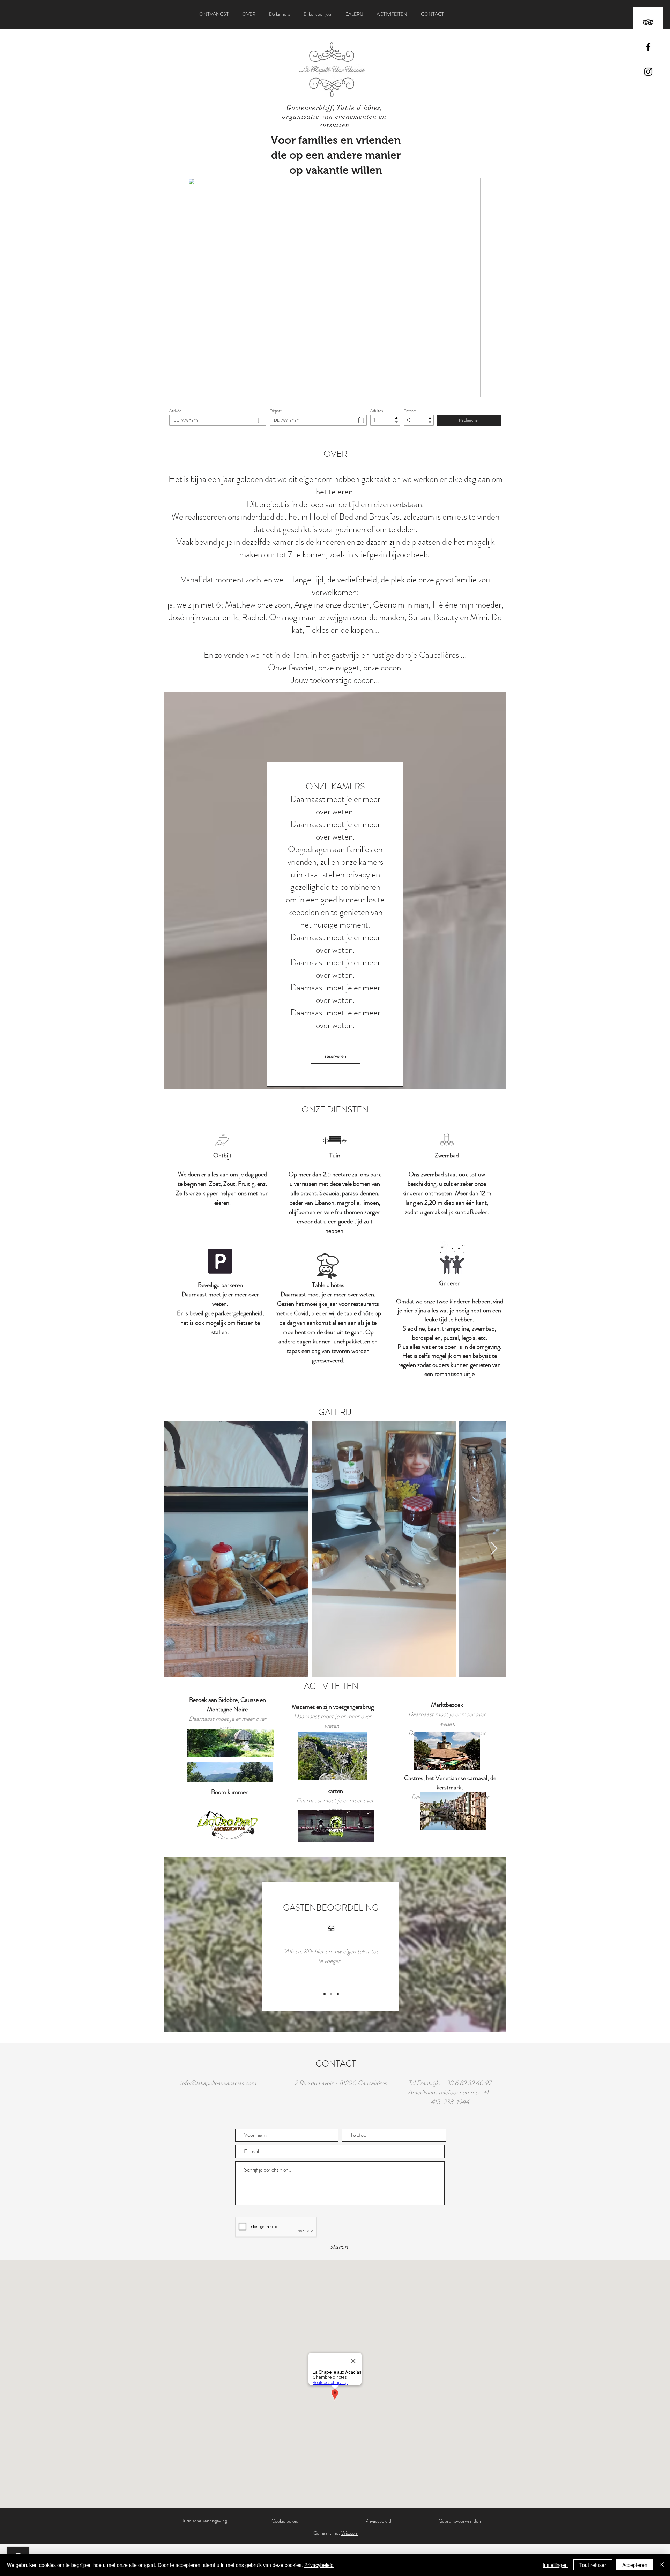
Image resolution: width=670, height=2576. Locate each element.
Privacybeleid (319, 2565)
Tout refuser (593, 2565)
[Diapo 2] (331, 1994)
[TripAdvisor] (648, 22)
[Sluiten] (662, 2565)
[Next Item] (494, 1549)
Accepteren (635, 2565)
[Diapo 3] (338, 1994)
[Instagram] (648, 72)
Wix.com (350, 2533)
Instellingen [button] (555, 2565)
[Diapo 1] (325, 1994)
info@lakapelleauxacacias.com (218, 2083)
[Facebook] (648, 47)
